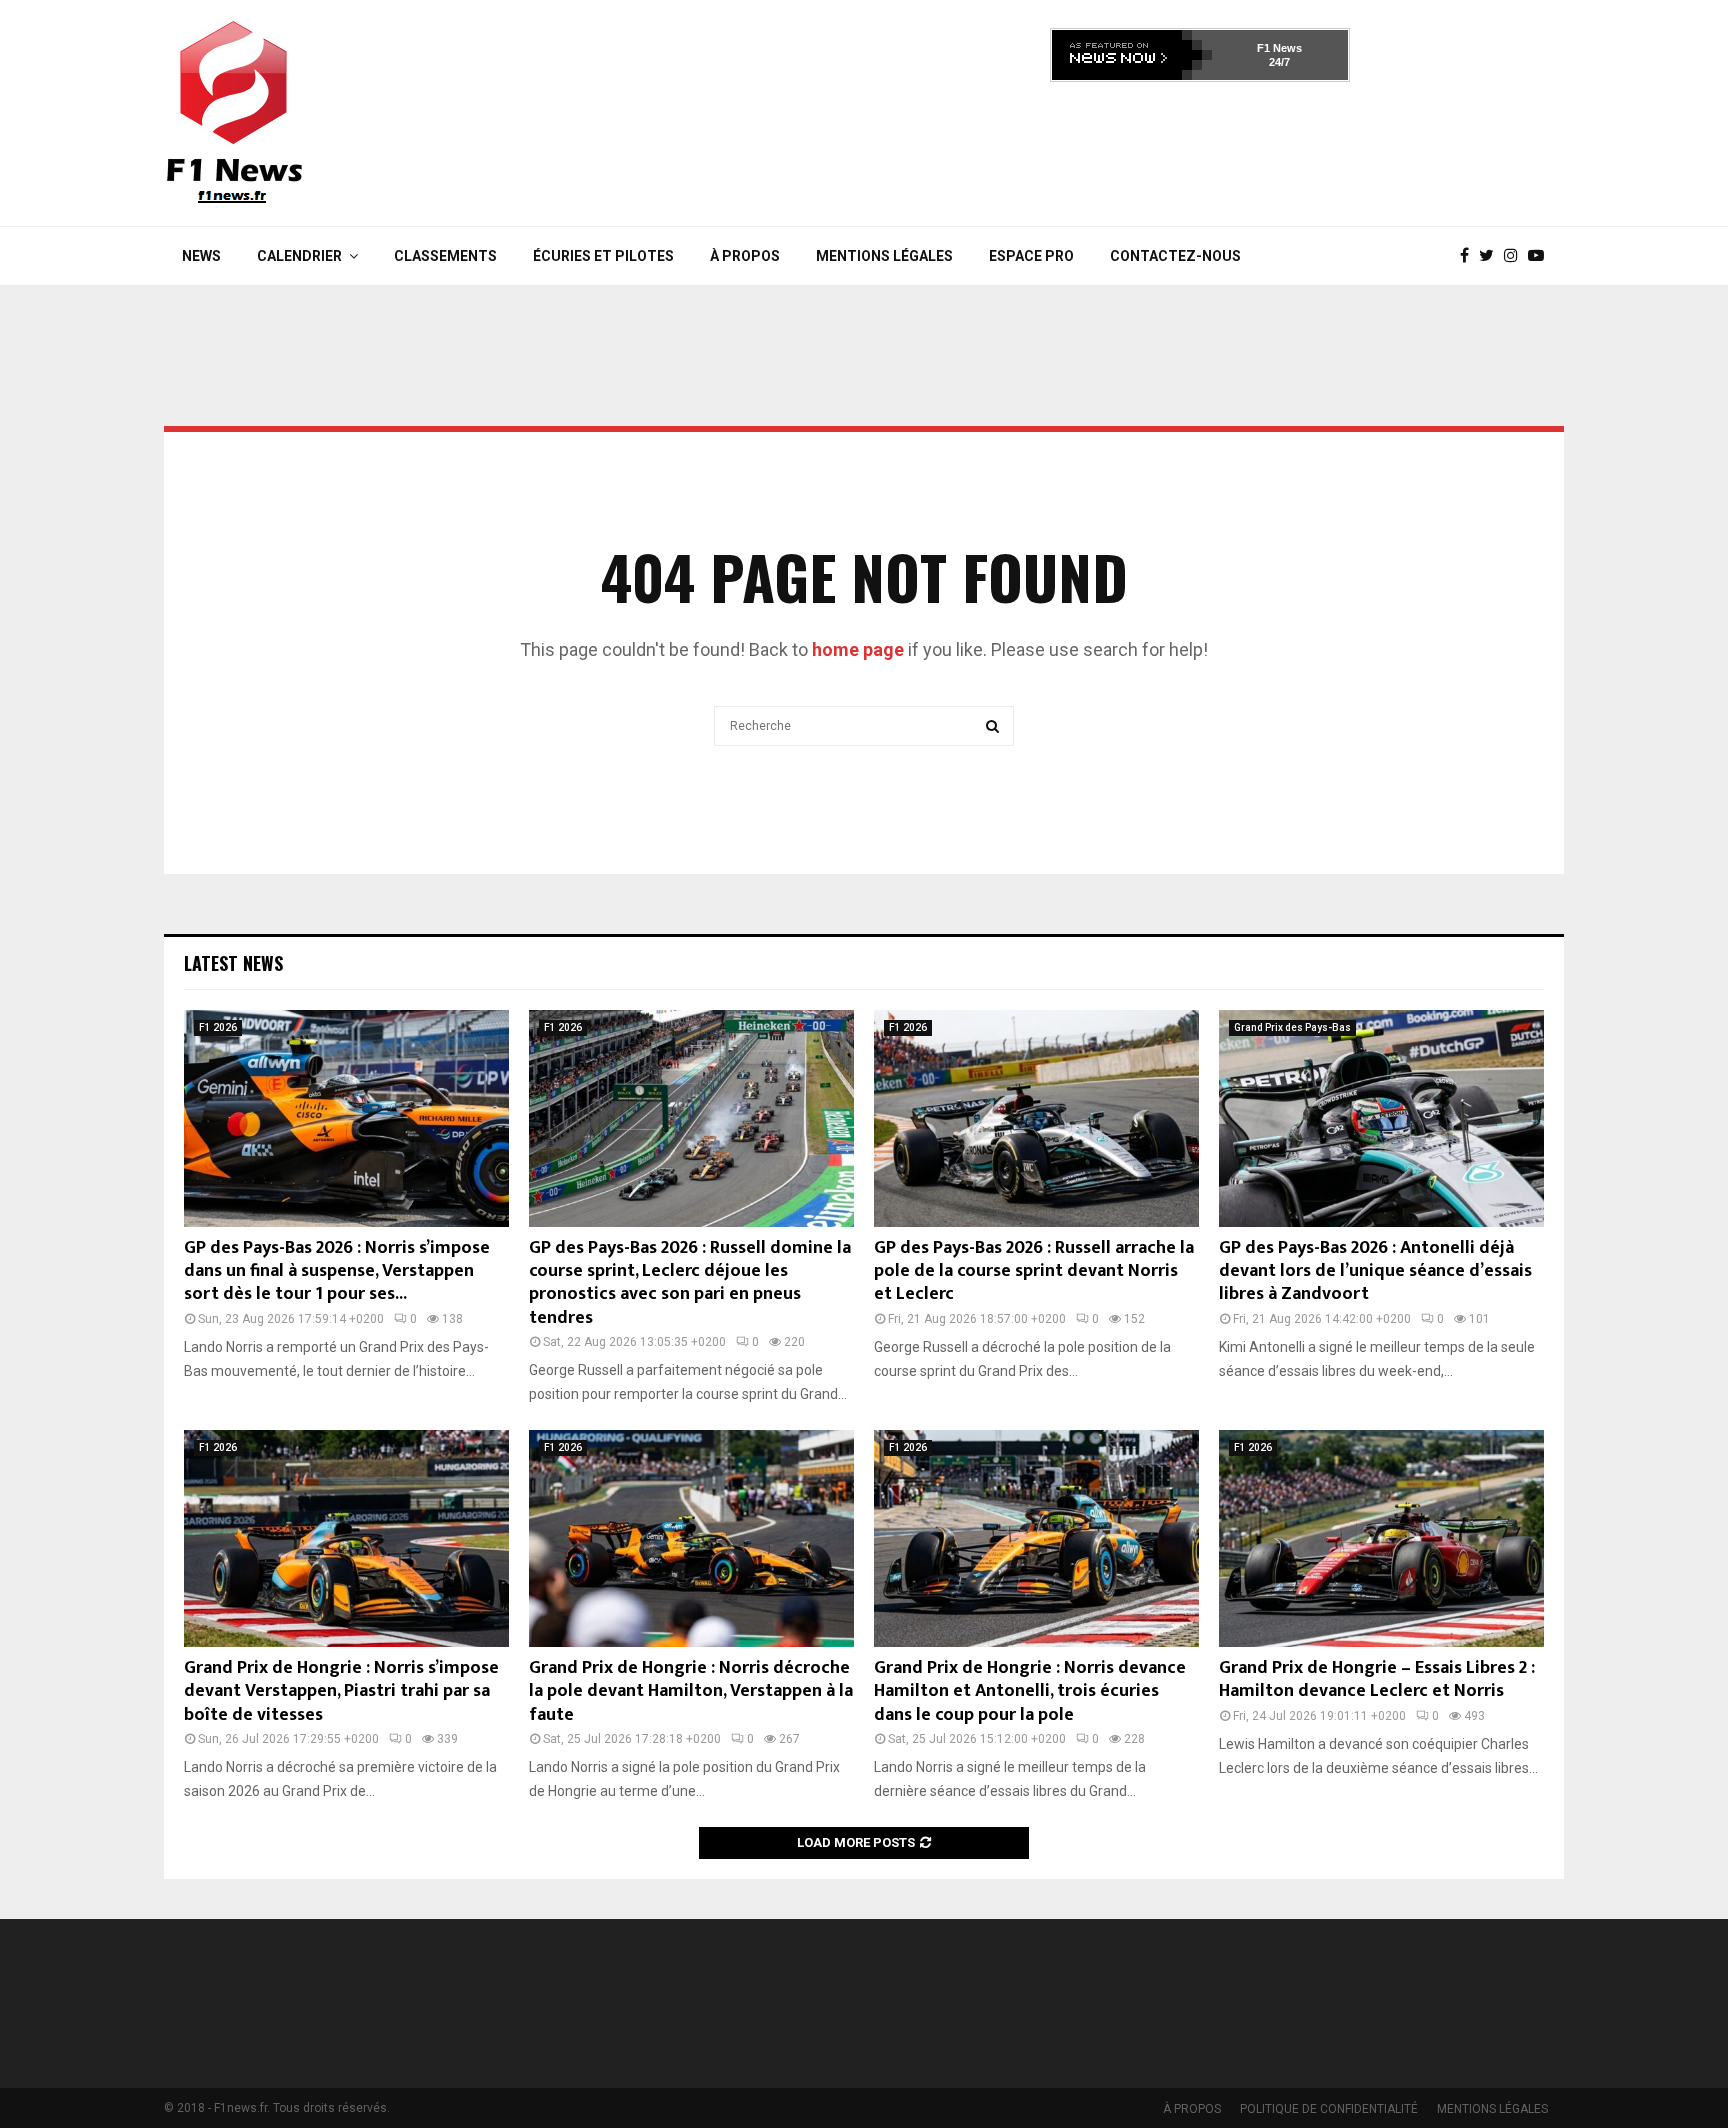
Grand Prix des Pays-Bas (1292, 1027)
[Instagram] (1516, 256)
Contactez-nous (1175, 256)
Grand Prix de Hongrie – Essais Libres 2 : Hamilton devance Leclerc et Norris (1377, 1679)
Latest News (233, 963)
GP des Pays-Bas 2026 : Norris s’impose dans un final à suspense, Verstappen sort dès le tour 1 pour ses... (337, 1271)
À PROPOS (745, 256)
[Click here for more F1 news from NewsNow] (1132, 55)
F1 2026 (218, 1027)
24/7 (1279, 62)
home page (858, 649)
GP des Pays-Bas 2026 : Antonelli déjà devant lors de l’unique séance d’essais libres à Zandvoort (1375, 1271)
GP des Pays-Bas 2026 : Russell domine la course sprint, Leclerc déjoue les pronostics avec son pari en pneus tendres (690, 1283)
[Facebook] (1469, 256)
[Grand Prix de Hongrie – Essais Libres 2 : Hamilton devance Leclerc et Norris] (1381, 1538)
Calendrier (299, 256)
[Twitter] (1491, 256)
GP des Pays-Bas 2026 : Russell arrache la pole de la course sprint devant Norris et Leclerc (1034, 1271)
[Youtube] (1541, 256)
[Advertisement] (1200, 148)
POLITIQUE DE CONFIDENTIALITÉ (1329, 2109)
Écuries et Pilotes (603, 256)
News (201, 256)
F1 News (1279, 48)
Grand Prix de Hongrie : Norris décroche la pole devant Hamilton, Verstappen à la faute (691, 1691)
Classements (445, 256)
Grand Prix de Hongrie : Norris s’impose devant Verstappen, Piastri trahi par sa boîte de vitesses (341, 1691)
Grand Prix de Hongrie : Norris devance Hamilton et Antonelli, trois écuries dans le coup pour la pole (1030, 1691)
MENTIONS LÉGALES (884, 256)
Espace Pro (1031, 256)
